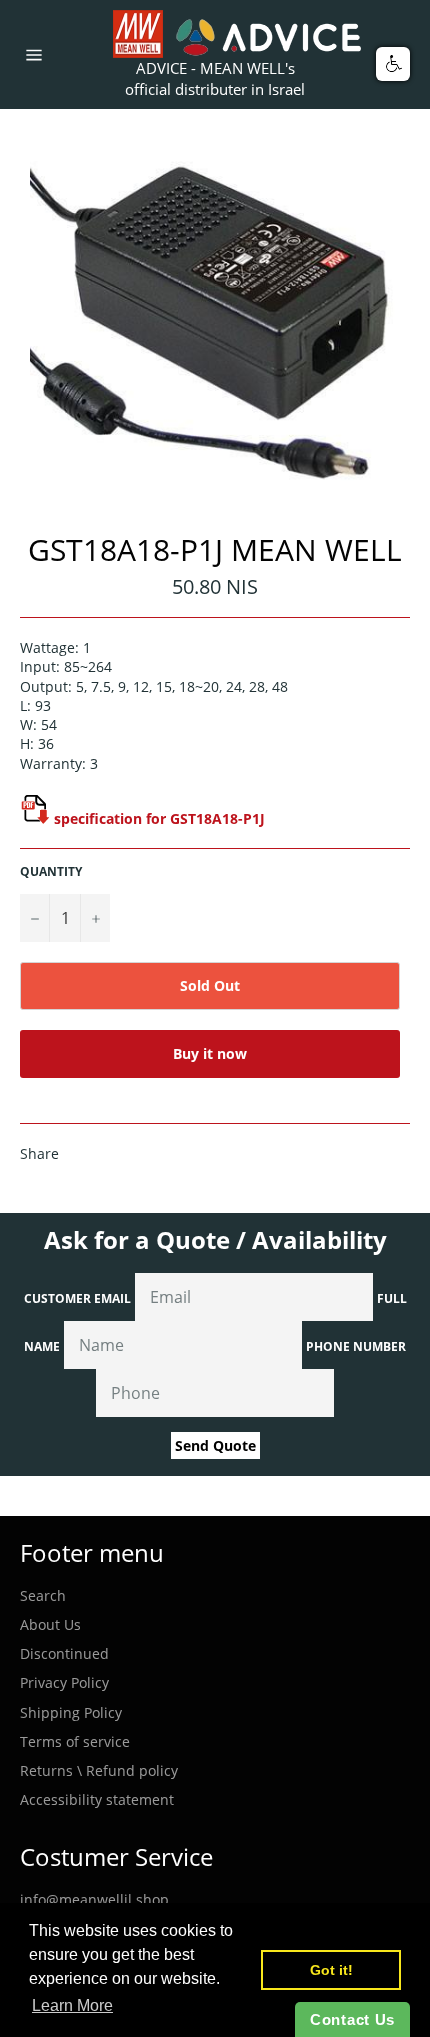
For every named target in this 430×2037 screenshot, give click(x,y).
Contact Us (352, 2019)
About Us (50, 1624)
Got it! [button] (331, 1970)
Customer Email (77, 1298)
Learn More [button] (72, 2005)
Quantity (51, 872)
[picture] (35, 818)
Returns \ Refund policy (99, 1770)
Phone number (356, 1346)
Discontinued (64, 1653)
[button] (393, 64)
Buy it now (210, 1053)
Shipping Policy (71, 1712)
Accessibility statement (97, 1799)
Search (43, 1595)
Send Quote (215, 1445)
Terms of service (75, 1741)
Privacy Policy (64, 1682)
